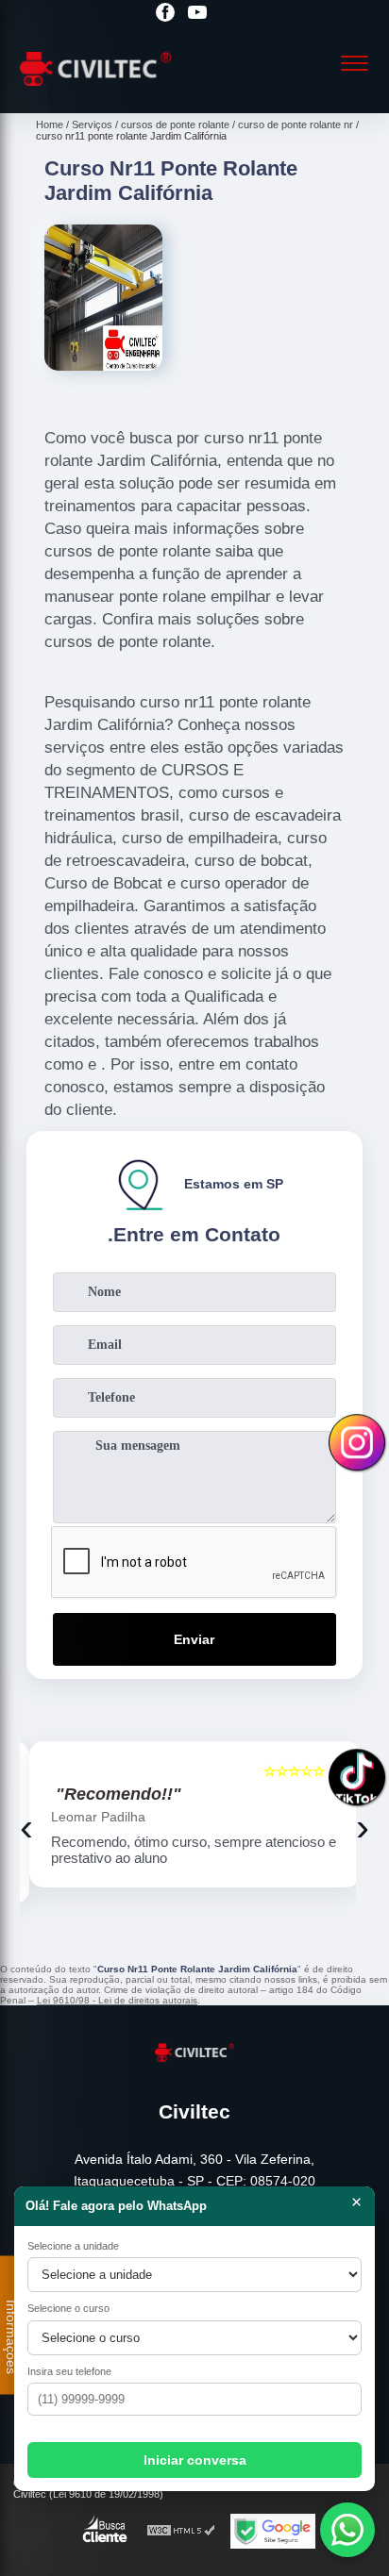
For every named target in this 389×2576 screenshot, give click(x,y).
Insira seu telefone (69, 2371)
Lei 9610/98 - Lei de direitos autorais (117, 2000)
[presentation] (26, 1827)
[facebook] (165, 14)
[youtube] (197, 14)
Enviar (194, 1639)
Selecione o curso (68, 2308)
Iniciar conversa (195, 2460)
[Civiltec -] (95, 92)
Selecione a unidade (73, 2246)
